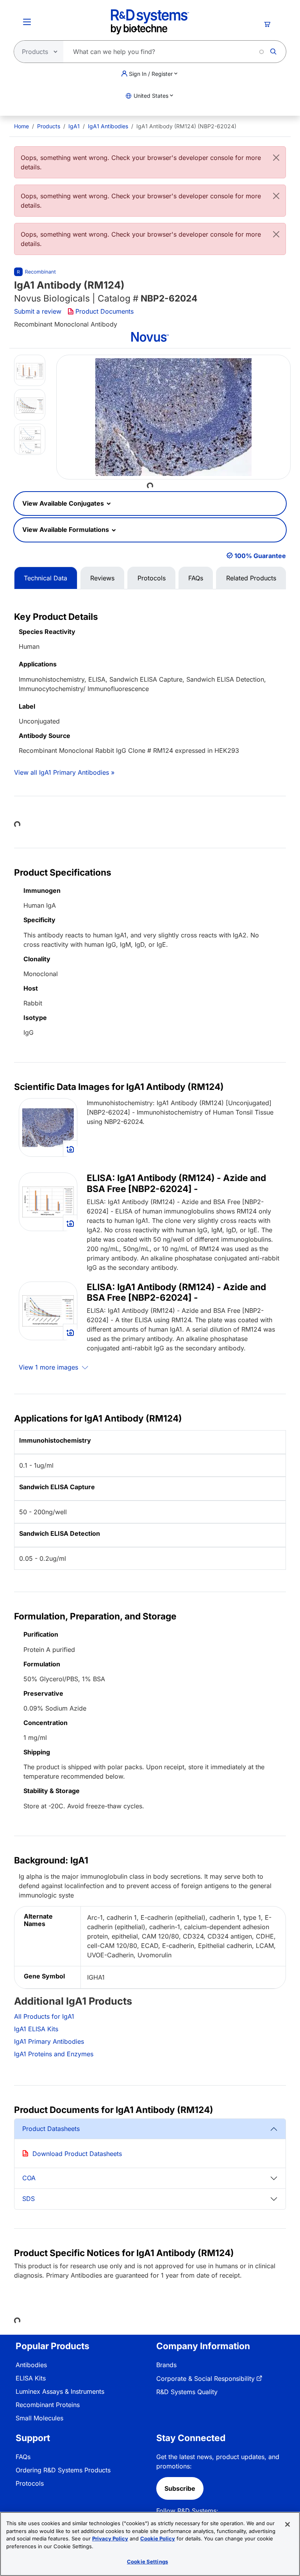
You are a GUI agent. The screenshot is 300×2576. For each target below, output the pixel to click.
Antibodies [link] (31, 2365)
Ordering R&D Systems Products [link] (63, 2470)
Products (49, 126)
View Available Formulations (66, 530)
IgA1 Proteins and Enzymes (54, 2054)
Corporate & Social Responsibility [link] (205, 2379)
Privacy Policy (110, 2538)
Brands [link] (166, 2365)
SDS (29, 2199)
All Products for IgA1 (44, 2016)
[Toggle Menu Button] (27, 22)
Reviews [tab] (102, 578)
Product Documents (104, 311)
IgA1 (74, 126)
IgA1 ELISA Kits (36, 2029)
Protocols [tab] (152, 578)
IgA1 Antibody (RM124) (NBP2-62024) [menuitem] (186, 126)
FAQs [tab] (196, 578)
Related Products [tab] (251, 578)
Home (21, 126)
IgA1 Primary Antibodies (49, 2041)
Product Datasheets (51, 2129)
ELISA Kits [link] (31, 2378)
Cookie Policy (158, 2538)
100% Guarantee (260, 556)
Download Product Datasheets (77, 2154)
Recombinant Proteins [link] (48, 2405)
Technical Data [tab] (46, 578)
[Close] (276, 158)
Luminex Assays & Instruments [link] (60, 2391)
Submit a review (38, 311)
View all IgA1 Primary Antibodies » (64, 772)
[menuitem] (21, 126)
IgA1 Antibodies (108, 126)
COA (29, 2178)
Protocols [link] (30, 2483)
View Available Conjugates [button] (64, 503)
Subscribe (180, 2488)
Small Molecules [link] (39, 2418)
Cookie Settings (147, 2562)
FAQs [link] (23, 2457)
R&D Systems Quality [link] (187, 2392)
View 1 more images (49, 1367)
